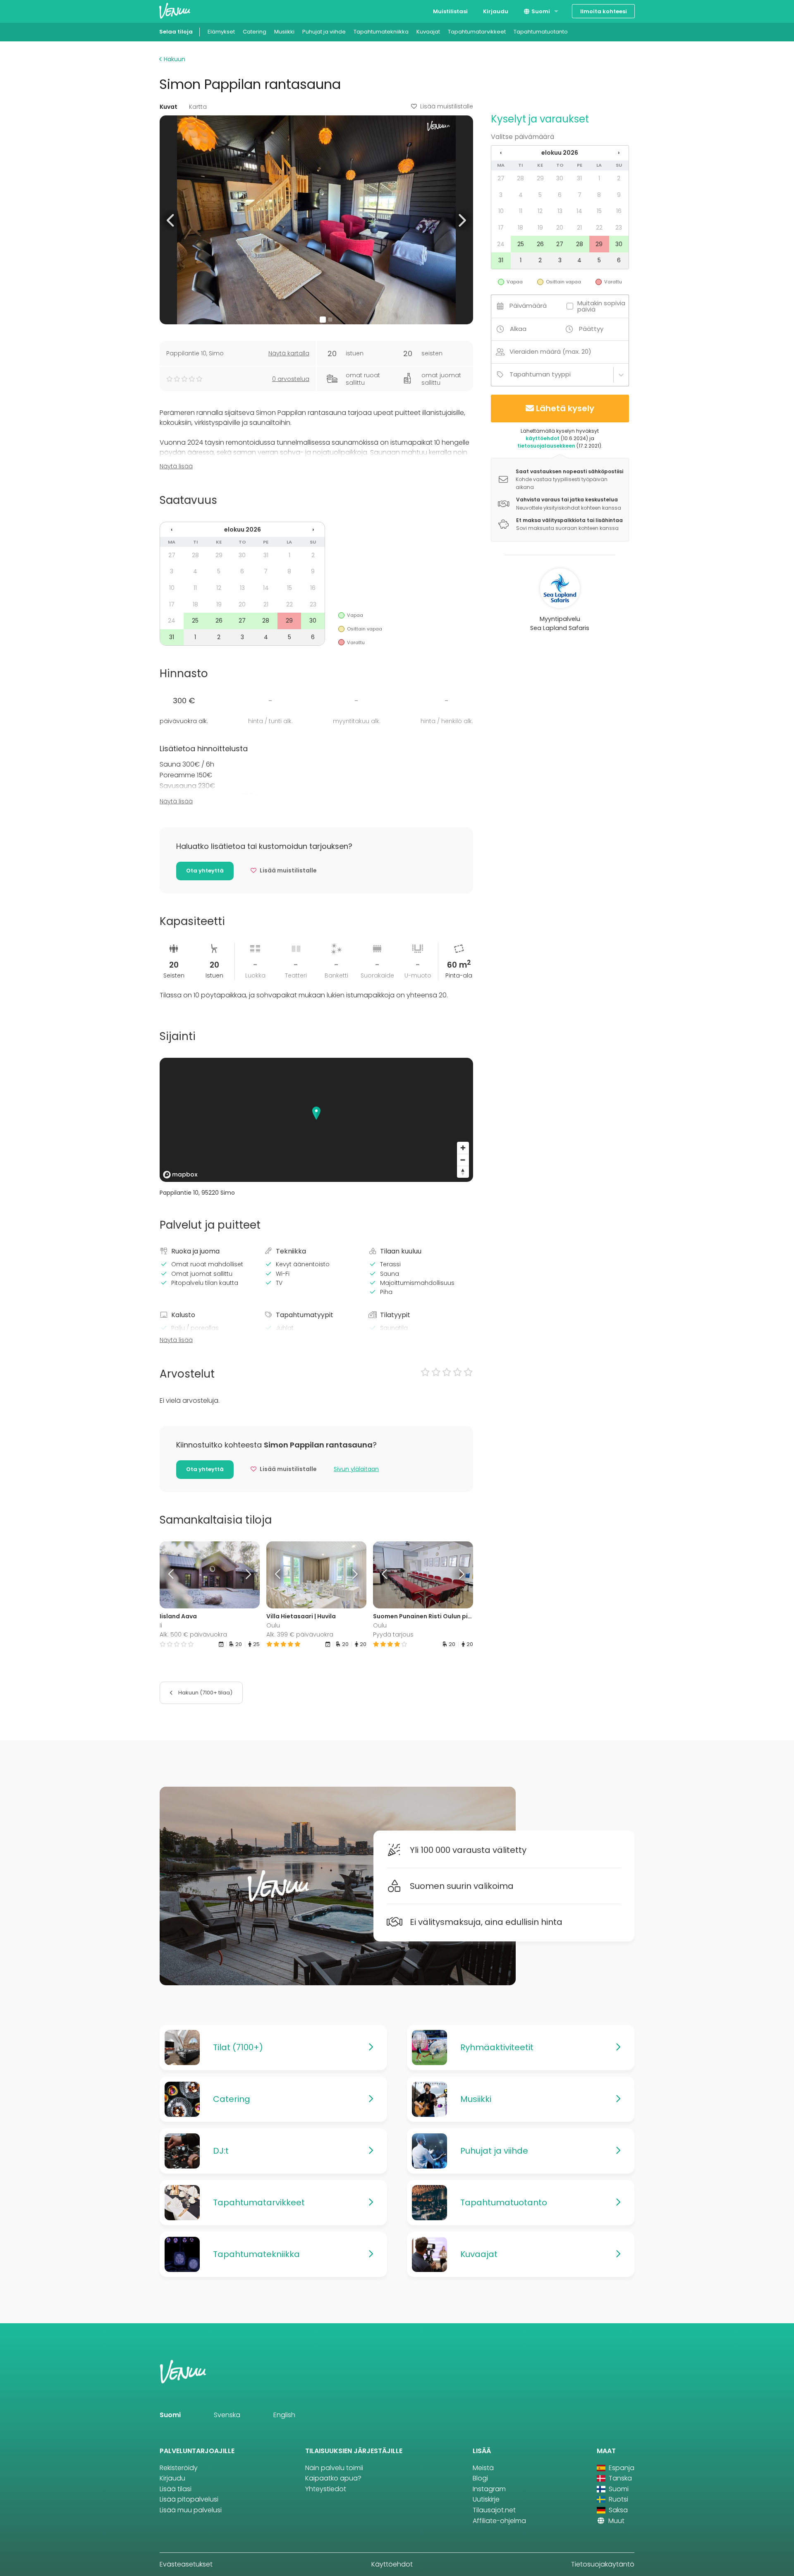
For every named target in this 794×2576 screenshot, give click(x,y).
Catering (255, 32)
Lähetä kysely (565, 408)
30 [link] (242, 555)
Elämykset (221, 32)
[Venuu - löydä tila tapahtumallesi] (175, 11)
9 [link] (313, 571)
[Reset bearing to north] (463, 1172)
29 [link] (219, 555)
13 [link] (242, 588)
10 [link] (172, 588)
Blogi (480, 2478)
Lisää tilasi (176, 2489)
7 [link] (266, 571)
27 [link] (172, 555)
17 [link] (172, 604)
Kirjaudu (496, 11)
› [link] (313, 530)
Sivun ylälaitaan (356, 1469)
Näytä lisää (176, 466)
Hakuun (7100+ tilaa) (205, 1693)
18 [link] (195, 604)
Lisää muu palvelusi (191, 2510)
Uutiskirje (486, 2499)
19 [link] (219, 604)
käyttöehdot (543, 438)
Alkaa (518, 329)
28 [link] (195, 555)
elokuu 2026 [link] (243, 530)
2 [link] (313, 555)
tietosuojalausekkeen (546, 446)
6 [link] (242, 571)
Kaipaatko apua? (333, 2478)
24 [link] (172, 621)
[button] (171, 220)
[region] (316, 1120)
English (284, 2415)
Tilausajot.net (494, 2510)
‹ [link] (172, 530)
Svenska (227, 2415)
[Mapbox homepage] (180, 1175)
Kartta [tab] (198, 107)
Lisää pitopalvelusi (189, 2499)
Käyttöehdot (392, 2564)
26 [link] (219, 621)
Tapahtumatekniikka (381, 32)
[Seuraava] (247, 1575)
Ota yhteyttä (205, 871)
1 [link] (289, 555)
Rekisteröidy (179, 2468)
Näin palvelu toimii (334, 2468)
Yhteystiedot (326, 2489)
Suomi (540, 11)
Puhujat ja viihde (324, 32)
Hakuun (174, 59)
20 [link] (242, 604)
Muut (616, 2521)
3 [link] (172, 571)
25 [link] (195, 621)
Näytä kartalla (289, 353)
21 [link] (266, 604)
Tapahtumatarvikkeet (477, 32)
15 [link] (289, 588)
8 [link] (289, 571)
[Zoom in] (463, 1148)
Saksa (617, 2510)
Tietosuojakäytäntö (603, 2564)
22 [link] (289, 604)
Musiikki (284, 32)
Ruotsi (618, 2499)
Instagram (489, 2489)
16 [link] (313, 588)
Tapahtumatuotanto (541, 32)
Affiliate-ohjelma (499, 2521)
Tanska (619, 2478)
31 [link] (266, 555)
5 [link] (219, 571)
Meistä (483, 2468)
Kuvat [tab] (169, 107)
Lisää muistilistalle (447, 106)
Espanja (621, 2468)
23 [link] (313, 604)
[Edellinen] (172, 1575)
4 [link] (195, 571)
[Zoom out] (463, 1160)
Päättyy (591, 329)
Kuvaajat (428, 32)
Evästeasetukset (186, 2564)
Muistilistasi (450, 11)
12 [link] (219, 588)
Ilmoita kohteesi (604, 11)
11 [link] (195, 588)
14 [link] (266, 588)
